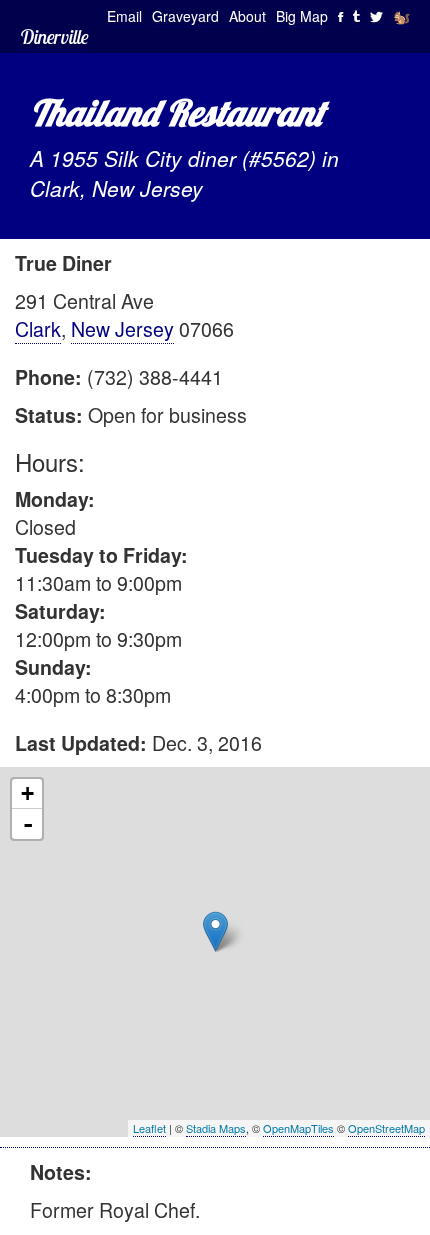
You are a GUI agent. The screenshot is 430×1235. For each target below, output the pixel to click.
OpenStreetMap (386, 1128)
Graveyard (185, 16)
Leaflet (149, 1128)
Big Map (302, 16)
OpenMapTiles (298, 1128)
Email (124, 16)
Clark (38, 328)
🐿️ (401, 16)
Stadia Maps (216, 1128)
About (247, 16)
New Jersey (122, 328)
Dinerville (54, 36)
